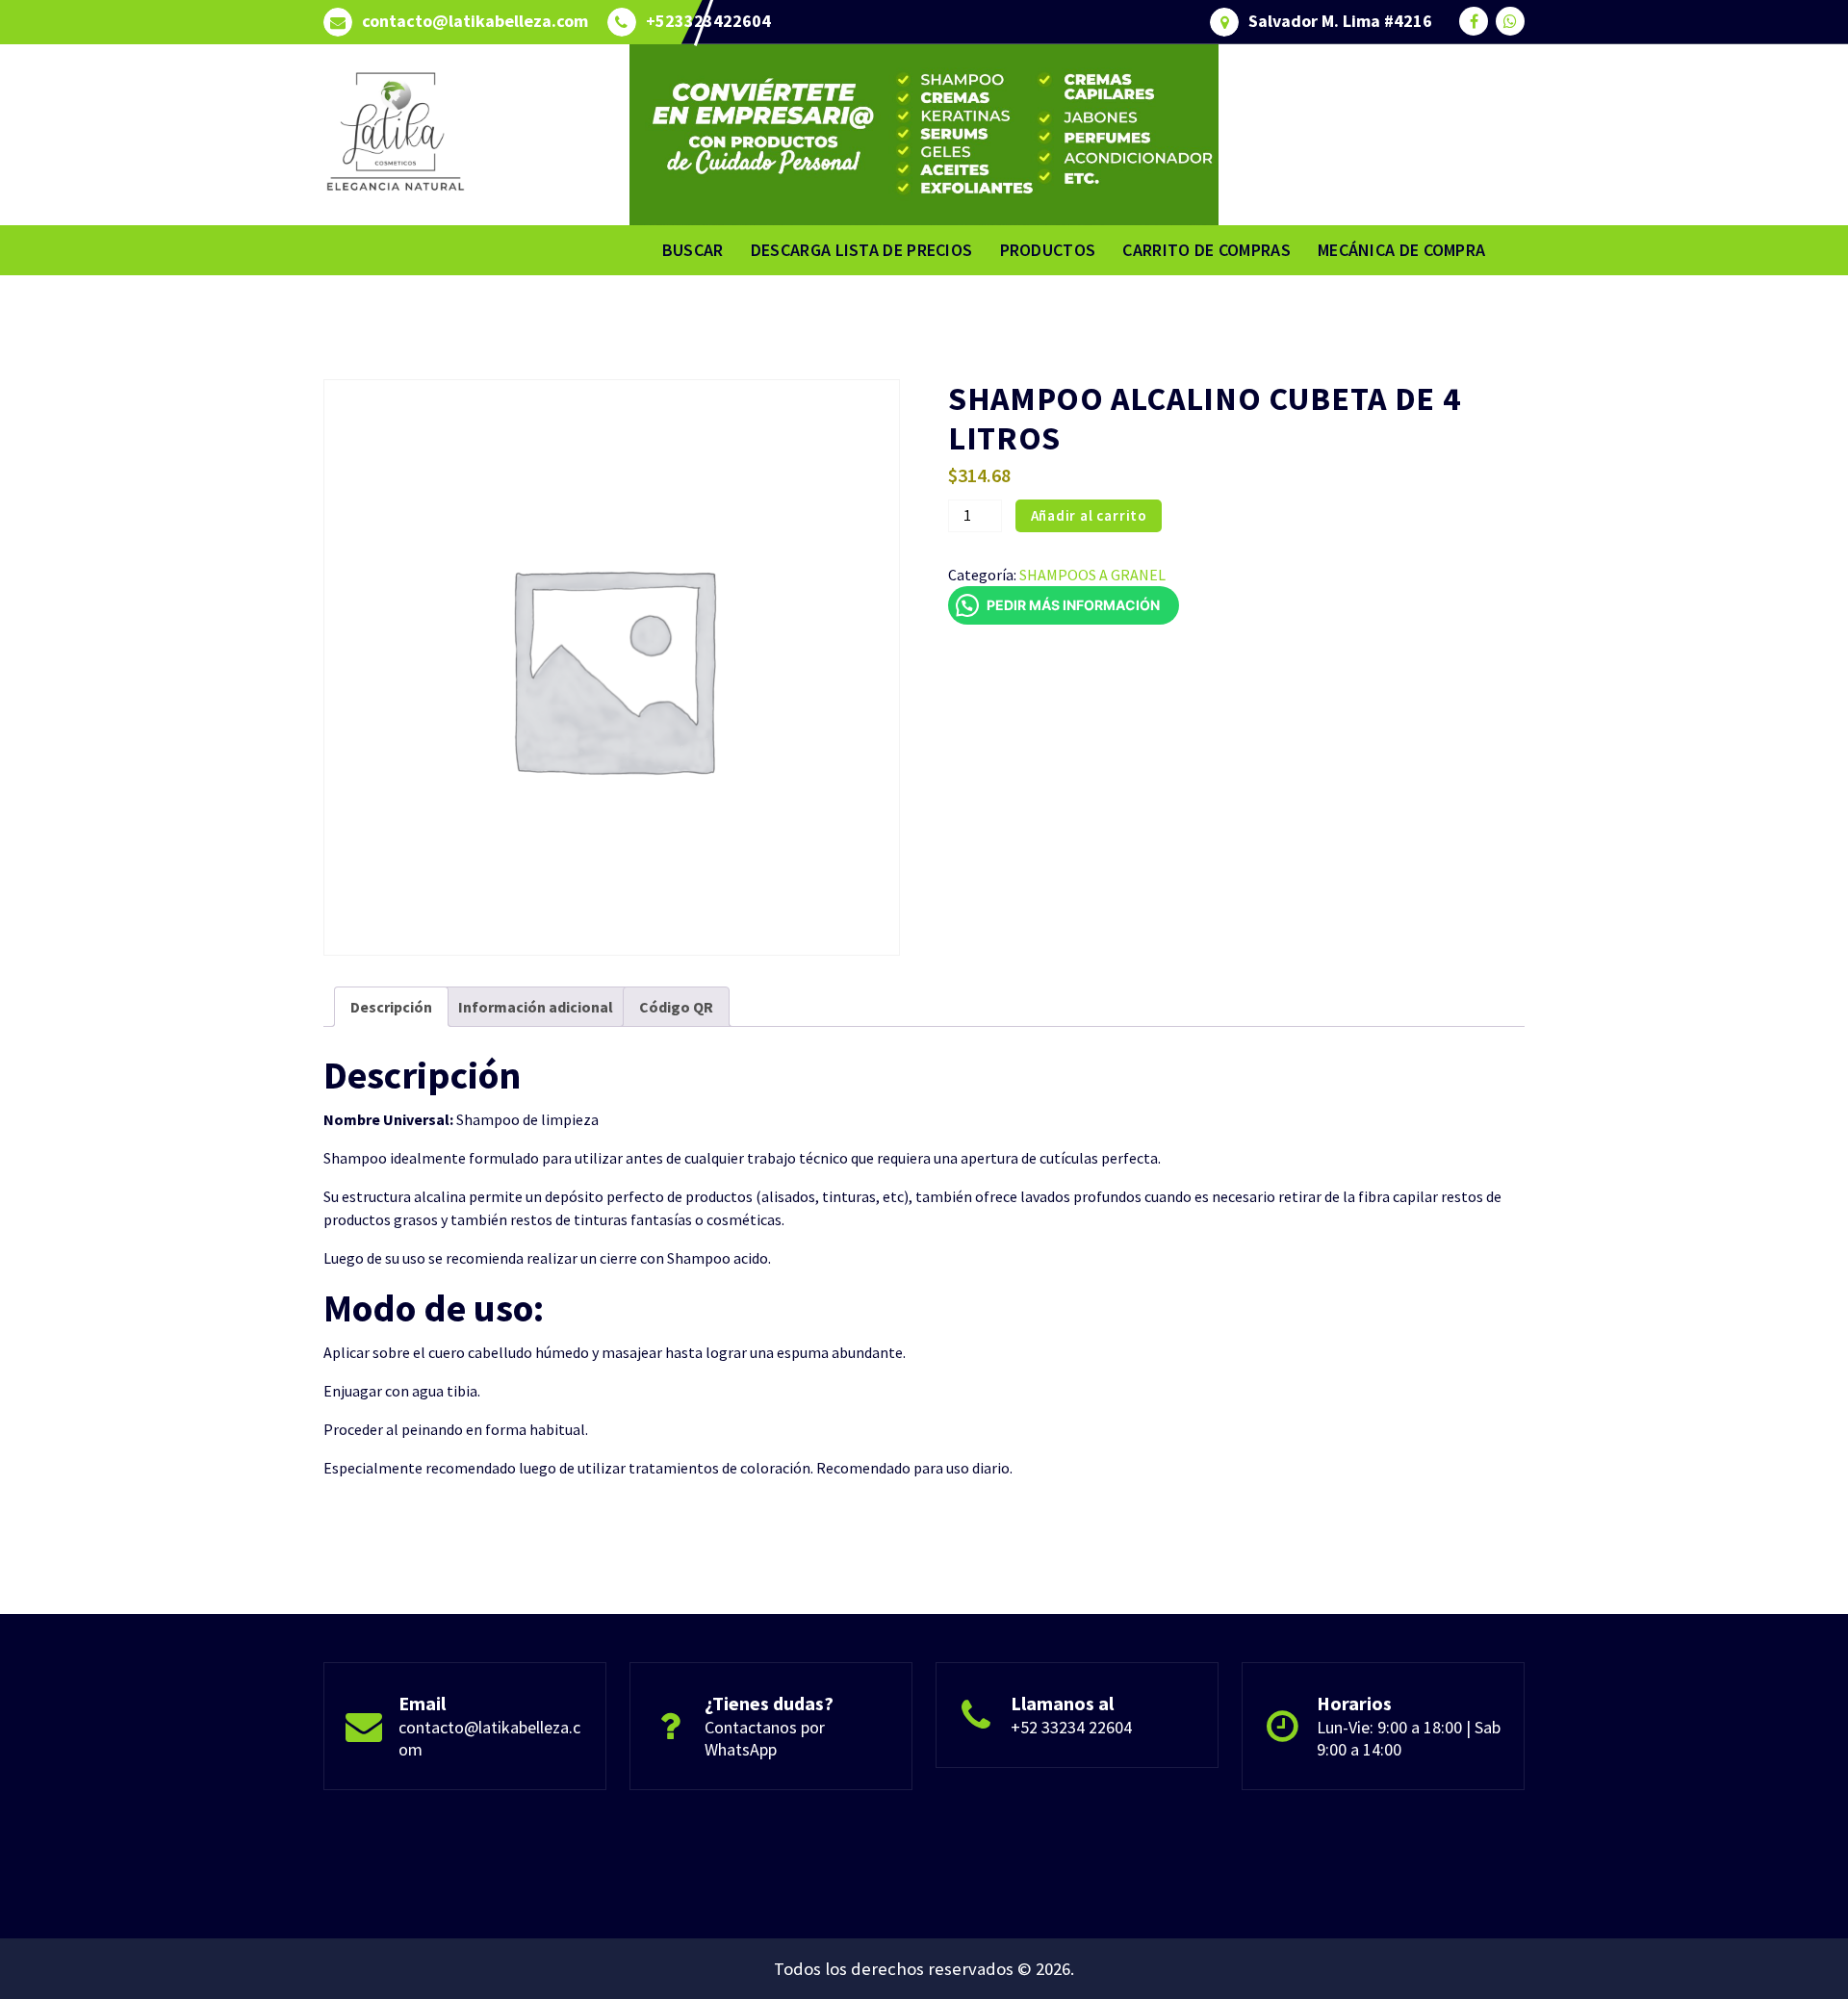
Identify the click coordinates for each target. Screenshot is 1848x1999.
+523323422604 (708, 21)
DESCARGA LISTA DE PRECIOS (862, 250)
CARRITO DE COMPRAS (1206, 250)
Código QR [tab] (676, 1007)
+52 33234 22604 (1071, 1727)
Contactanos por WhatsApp (765, 1738)
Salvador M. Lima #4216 (1340, 21)
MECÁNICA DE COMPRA (1401, 250)
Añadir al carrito (1090, 515)
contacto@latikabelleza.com (475, 21)
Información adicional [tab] (536, 1007)
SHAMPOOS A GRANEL (1092, 575)
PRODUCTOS (1048, 250)
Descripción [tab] (391, 1007)
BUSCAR (693, 250)
